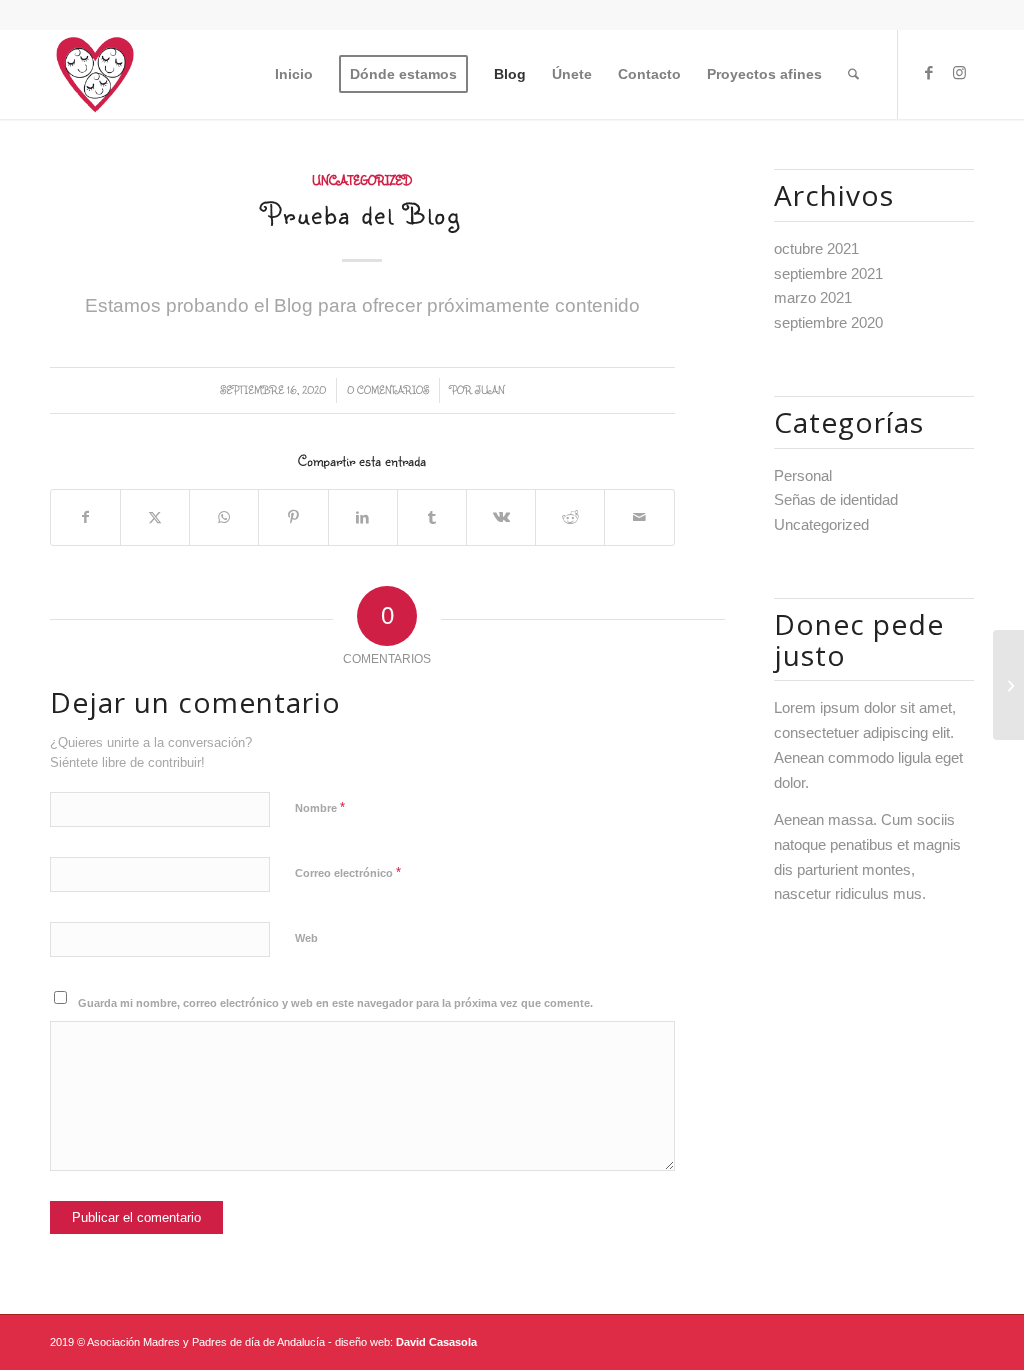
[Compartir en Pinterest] (293, 517)
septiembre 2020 (828, 322)
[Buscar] (853, 74)
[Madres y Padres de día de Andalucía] (95, 74)
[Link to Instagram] (959, 73)
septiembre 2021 (828, 273)
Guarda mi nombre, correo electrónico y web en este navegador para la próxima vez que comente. (335, 1003)
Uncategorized (362, 180)
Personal (803, 475)
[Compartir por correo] (639, 517)
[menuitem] (294, 74)
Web (306, 938)
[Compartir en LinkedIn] (363, 517)
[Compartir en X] (155, 517)
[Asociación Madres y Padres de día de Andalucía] (1008, 685)
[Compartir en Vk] (501, 517)
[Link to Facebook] (929, 73)
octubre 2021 (816, 248)
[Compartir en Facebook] (85, 517)
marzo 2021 (813, 297)
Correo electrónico (348, 872)
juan (489, 390)
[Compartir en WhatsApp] (224, 517)
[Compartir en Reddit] (570, 517)
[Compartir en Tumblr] (432, 517)
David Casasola (436, 1342)
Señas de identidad (836, 499)
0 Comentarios (388, 390)
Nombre (320, 807)
